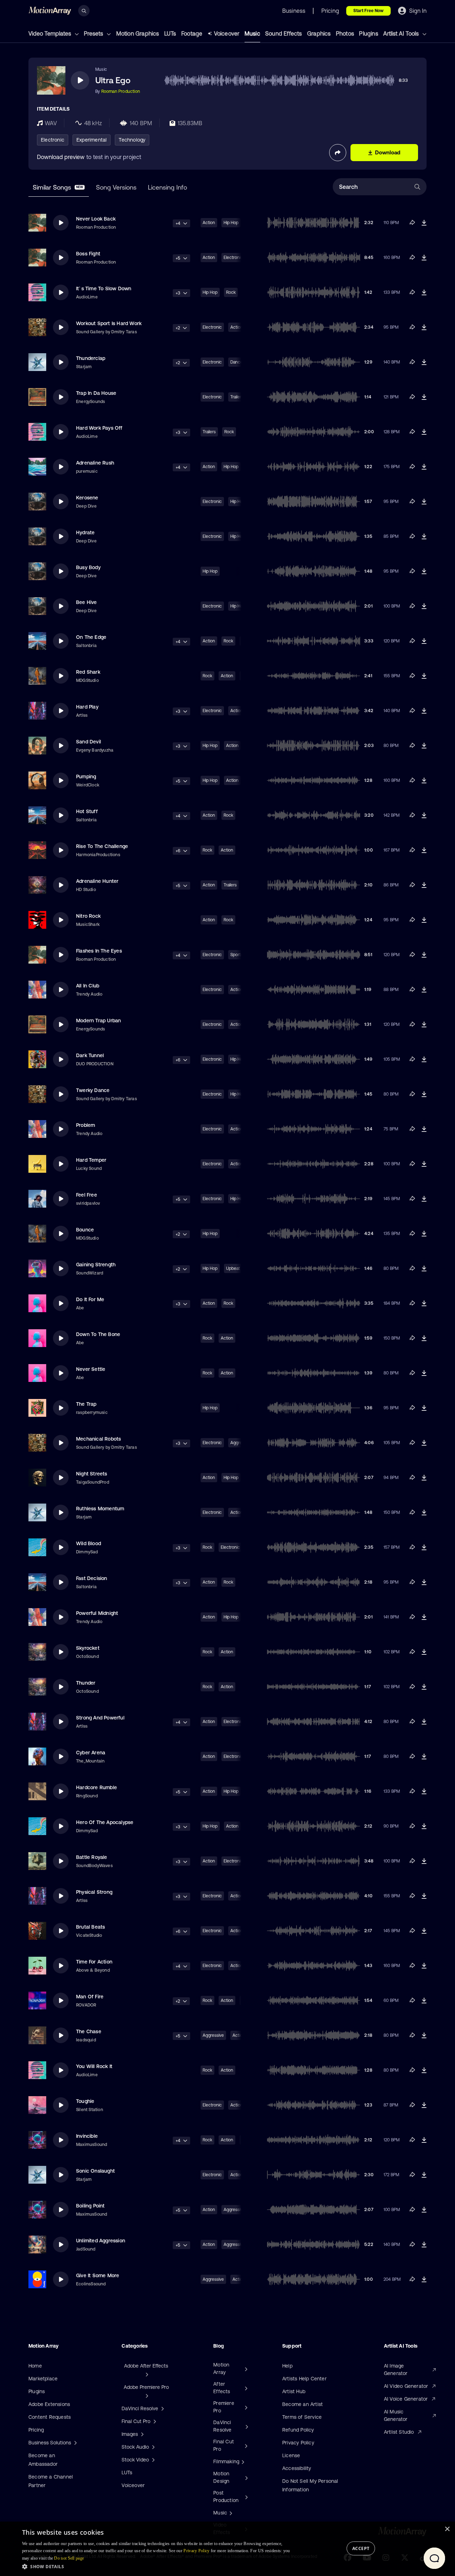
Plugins (368, 33)
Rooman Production (121, 91)
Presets (94, 33)
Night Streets (92, 1474)
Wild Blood (89, 1543)
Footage (192, 33)
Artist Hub (294, 2391)
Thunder (86, 1683)
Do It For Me (90, 1299)
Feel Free (87, 1195)
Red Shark (88, 672)
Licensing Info (167, 187)
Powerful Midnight (97, 1613)
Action (209, 223)
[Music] (230, 2513)
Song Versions (116, 187)
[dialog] (227, 2549)
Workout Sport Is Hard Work (109, 323)
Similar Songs (58, 187)
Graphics (319, 33)
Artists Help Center (304, 2379)
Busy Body (88, 567)
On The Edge (91, 637)
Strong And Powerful (100, 1718)
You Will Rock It (94, 2066)
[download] (424, 223)
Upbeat (233, 1268)
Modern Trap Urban (98, 1021)
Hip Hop (231, 223)
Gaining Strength (96, 1265)
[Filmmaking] (242, 2461)
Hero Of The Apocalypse (105, 1822)
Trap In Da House (96, 393)
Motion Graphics (138, 33)
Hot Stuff (87, 811)
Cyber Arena (91, 1753)
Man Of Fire (90, 1997)
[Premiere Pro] (245, 2407)
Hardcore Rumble (97, 1787)
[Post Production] (246, 2497)
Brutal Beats (90, 1927)
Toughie (85, 2101)
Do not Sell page (69, 2558)
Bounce (85, 1230)
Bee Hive (87, 602)
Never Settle (91, 1369)
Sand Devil (89, 742)
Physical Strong (94, 1892)
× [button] (447, 2529)
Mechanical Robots (98, 1439)
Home (35, 2366)
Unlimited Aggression (101, 2241)
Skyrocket (88, 1648)
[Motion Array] (245, 2369)
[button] (157, 2566)
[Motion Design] (246, 2477)
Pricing (36, 2430)
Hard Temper (91, 1160)
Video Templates (50, 33)
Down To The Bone (98, 1334)
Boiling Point (90, 2206)
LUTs (170, 33)
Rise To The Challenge (102, 846)
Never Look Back (96, 219)
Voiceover (227, 33)
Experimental (92, 140)
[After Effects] (245, 2388)
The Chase (89, 2031)
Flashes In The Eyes (99, 951)
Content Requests (50, 2417)
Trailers (209, 432)
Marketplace (43, 2379)
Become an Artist (303, 2404)
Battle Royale (92, 1857)
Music (252, 33)
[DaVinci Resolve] (246, 2426)
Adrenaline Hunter (97, 881)
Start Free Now (368, 11)
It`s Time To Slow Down (104, 288)
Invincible (87, 2136)
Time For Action (94, 1962)
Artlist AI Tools (402, 33)
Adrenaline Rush (95, 463)
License (291, 2455)
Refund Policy (298, 2430)
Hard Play (87, 707)
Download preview (61, 157)
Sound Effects (284, 33)
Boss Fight (88, 254)
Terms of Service (302, 2417)
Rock (231, 292)
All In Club (88, 986)
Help (287, 2366)
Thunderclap (91, 358)
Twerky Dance (93, 1090)
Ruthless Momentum (100, 1509)
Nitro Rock (88, 916)
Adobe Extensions (49, 2404)
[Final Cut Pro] (245, 2445)
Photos (345, 33)
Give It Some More (98, 2275)
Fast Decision (92, 1578)
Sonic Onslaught (95, 2171)
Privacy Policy (298, 2443)
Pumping (86, 776)
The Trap (86, 1404)
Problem (85, 1125)
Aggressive (213, 2035)
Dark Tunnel (90, 1055)
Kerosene (87, 498)
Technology (132, 140)
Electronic (53, 140)
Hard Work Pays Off (99, 428)
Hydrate (85, 532)
